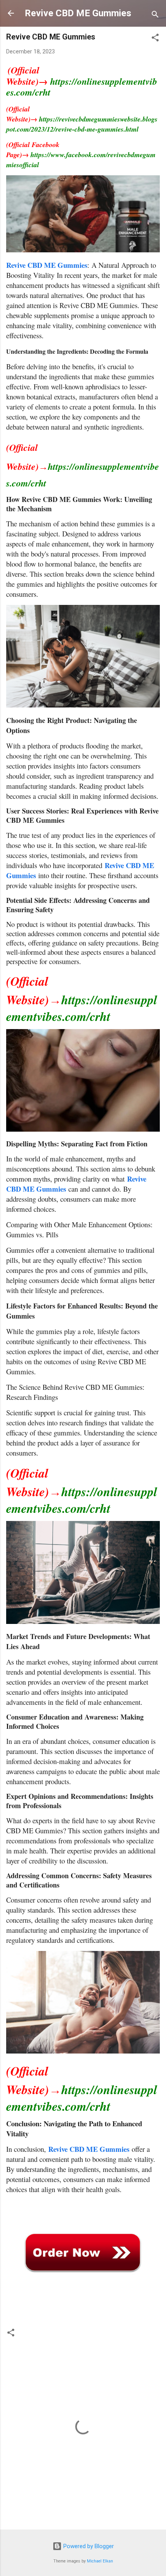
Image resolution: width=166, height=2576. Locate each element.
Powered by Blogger (88, 2546)
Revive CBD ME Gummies (78, 13)
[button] (155, 39)
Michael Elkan (100, 2561)
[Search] (155, 16)
